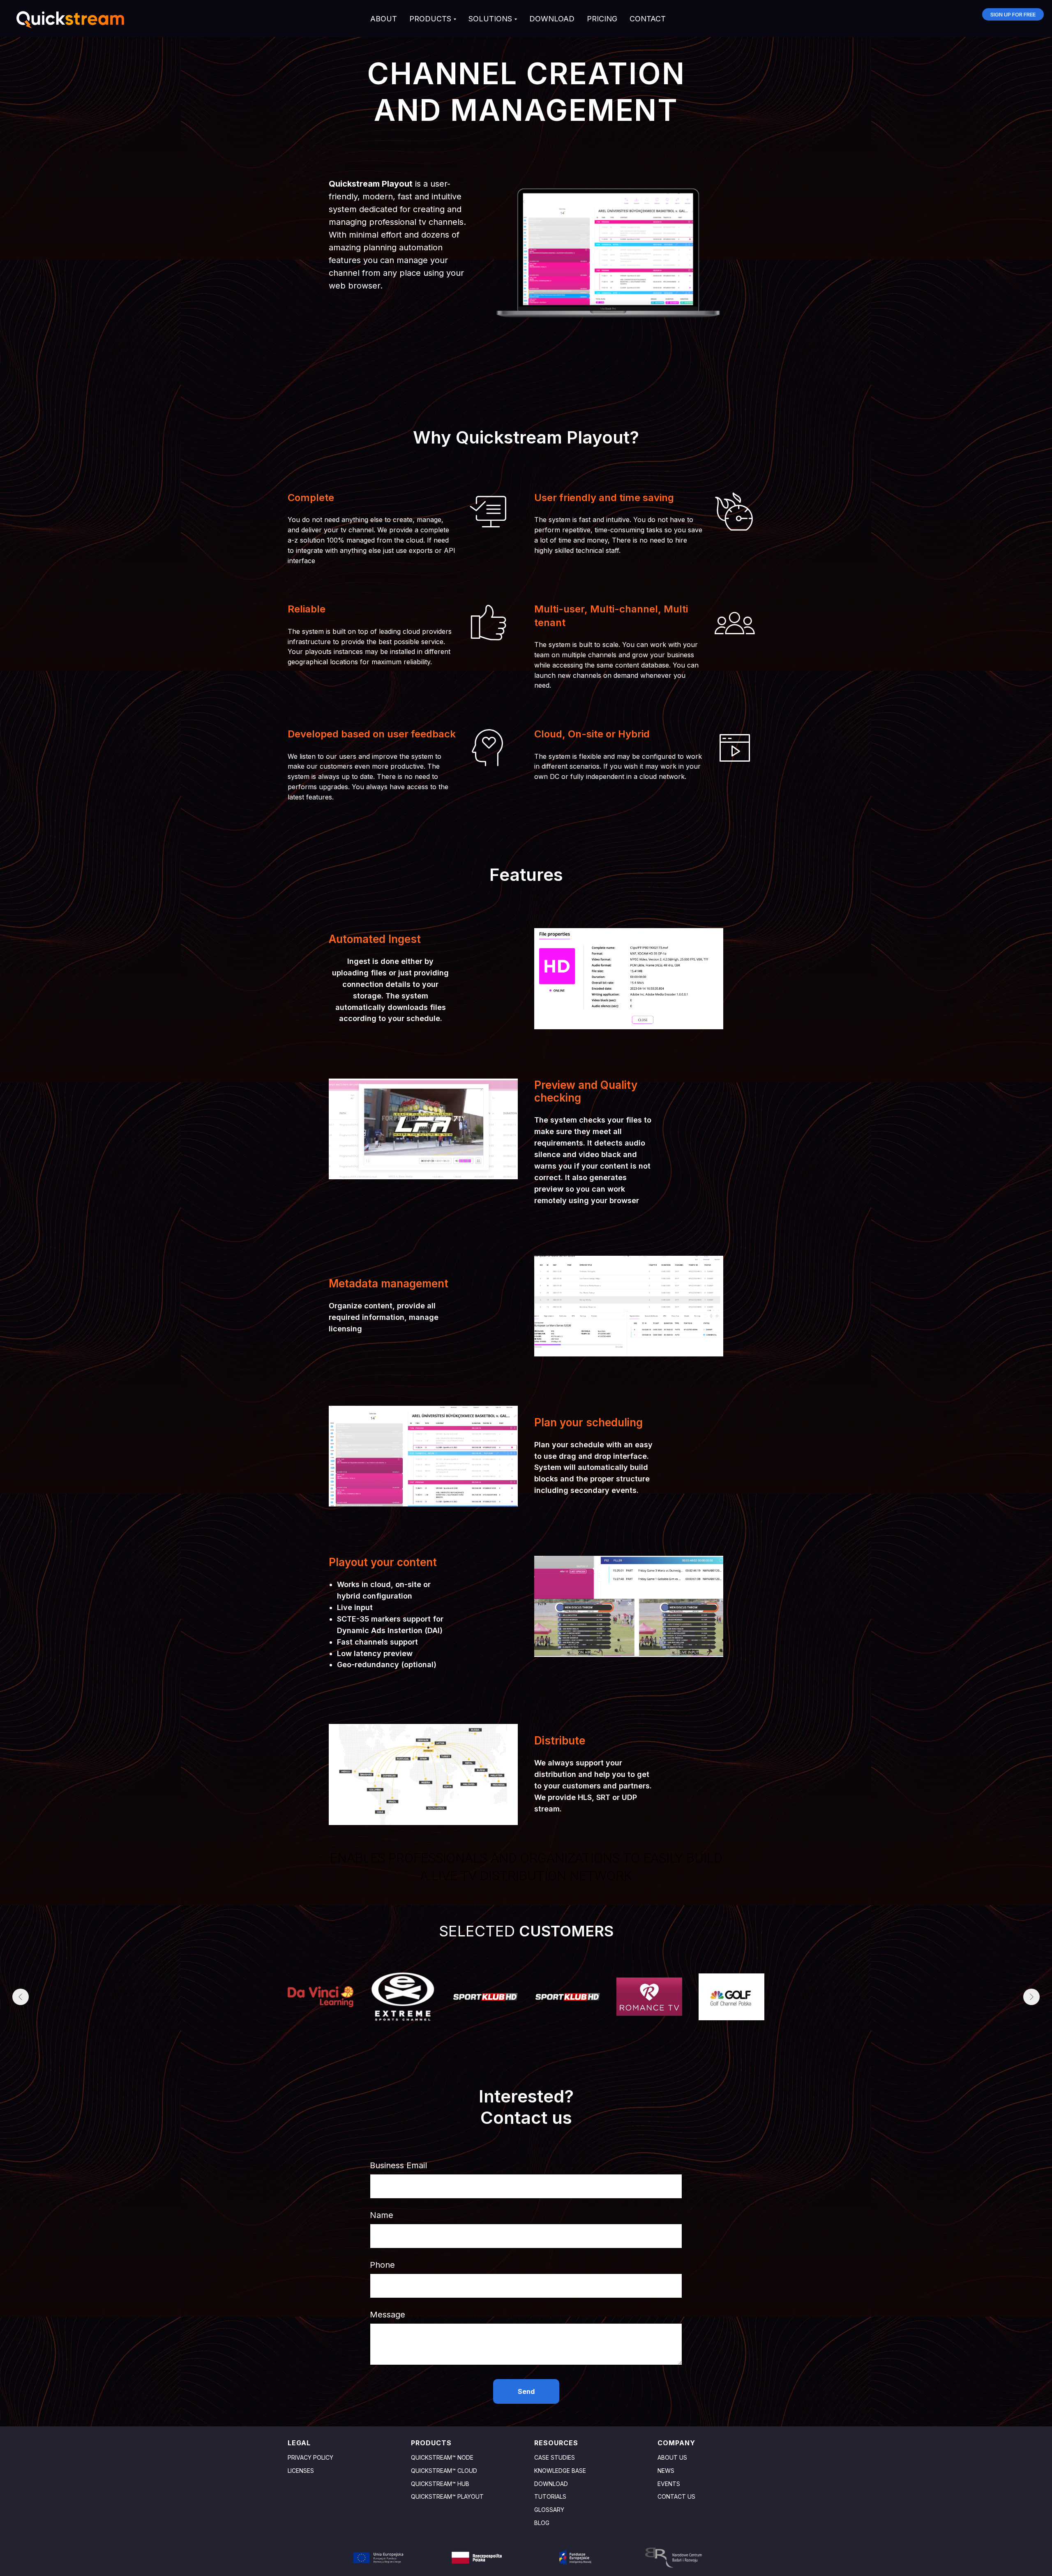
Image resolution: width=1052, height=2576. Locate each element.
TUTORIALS (550, 2496)
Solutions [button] (490, 19)
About (384, 19)
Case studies (555, 2457)
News (666, 2471)
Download (552, 19)
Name (382, 2215)
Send (526, 2391)
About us (672, 2457)
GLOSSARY (549, 2510)
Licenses (301, 2471)
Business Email (398, 2165)
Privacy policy (310, 2457)
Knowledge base (560, 2471)
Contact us (676, 2496)
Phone (382, 2265)
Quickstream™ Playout (447, 2496)
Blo (540, 2523)
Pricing (602, 19)
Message (388, 2315)
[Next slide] (1031, 1997)
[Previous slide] (21, 1997)
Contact (648, 19)
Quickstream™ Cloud (444, 2471)
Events (669, 2484)
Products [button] (430, 19)
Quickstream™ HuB (440, 2484)
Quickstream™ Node (442, 2457)
